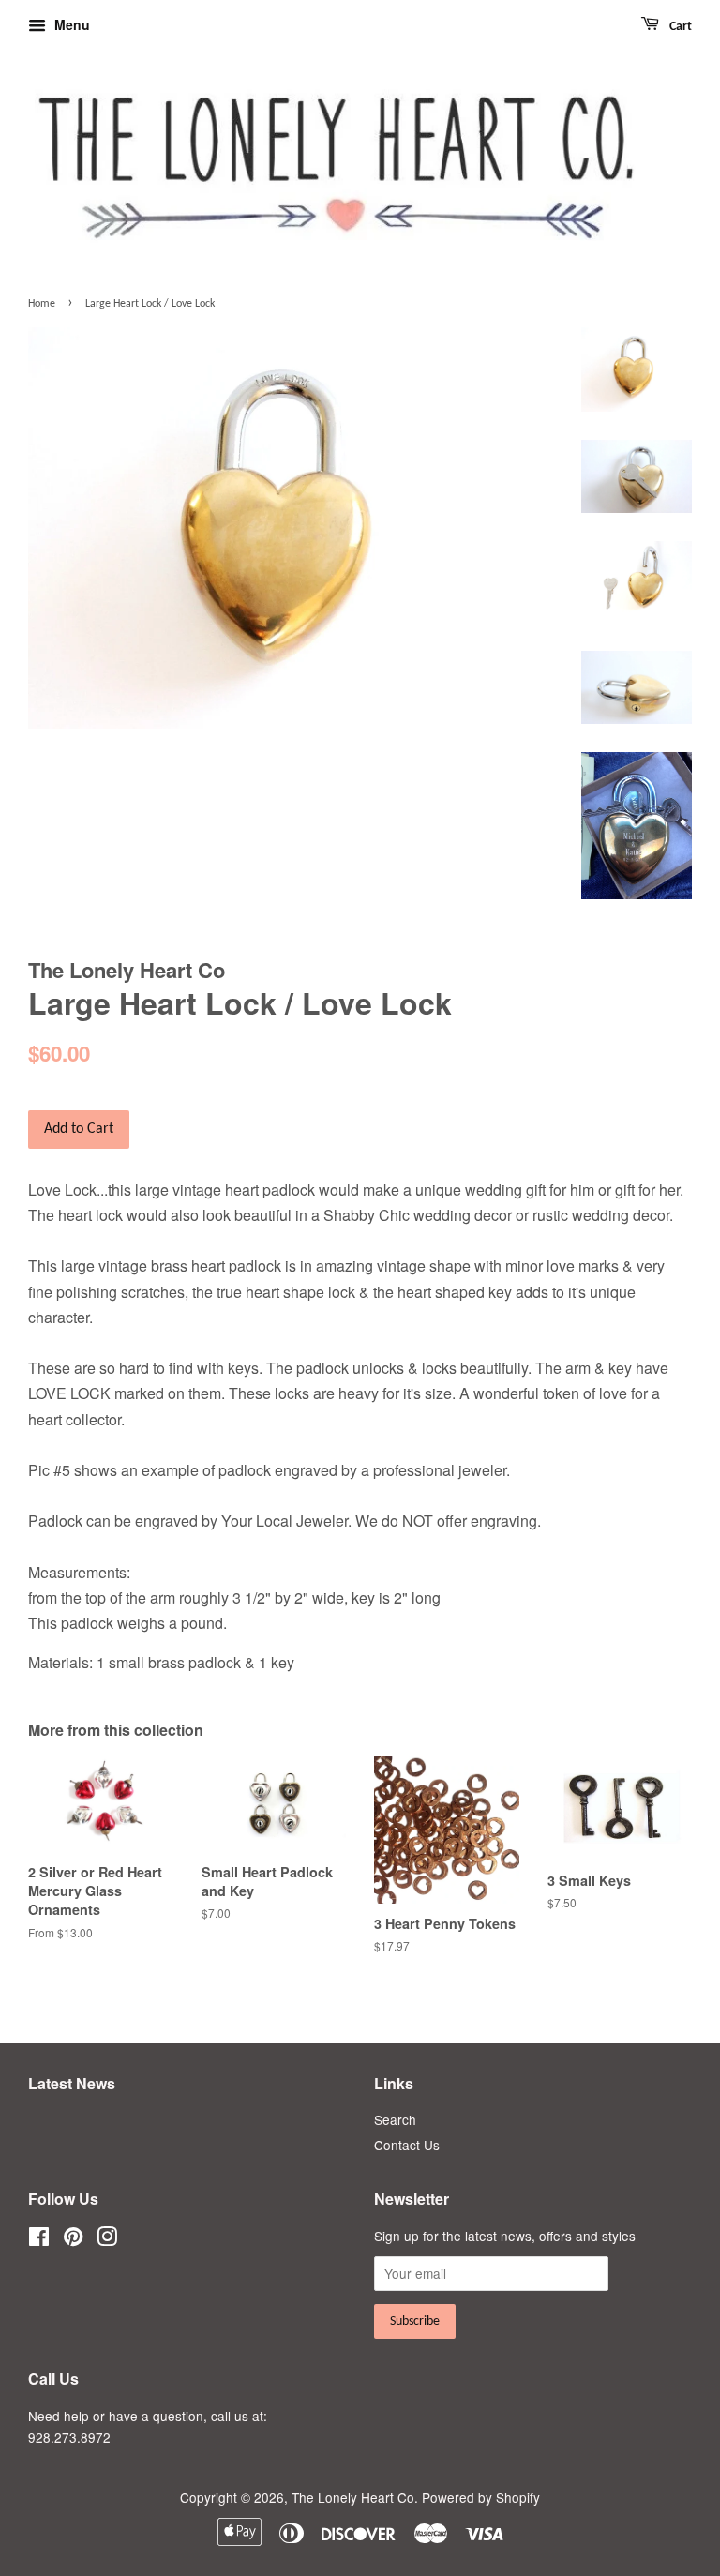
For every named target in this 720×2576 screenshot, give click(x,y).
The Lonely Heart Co (353, 2497)
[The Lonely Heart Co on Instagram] (107, 2239)
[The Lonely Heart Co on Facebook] (39, 2239)
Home (42, 304)
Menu (70, 24)
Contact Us (407, 2145)
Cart (679, 27)
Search (395, 2119)
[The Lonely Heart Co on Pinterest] (73, 2239)
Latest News (72, 2083)
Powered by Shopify (481, 2497)
